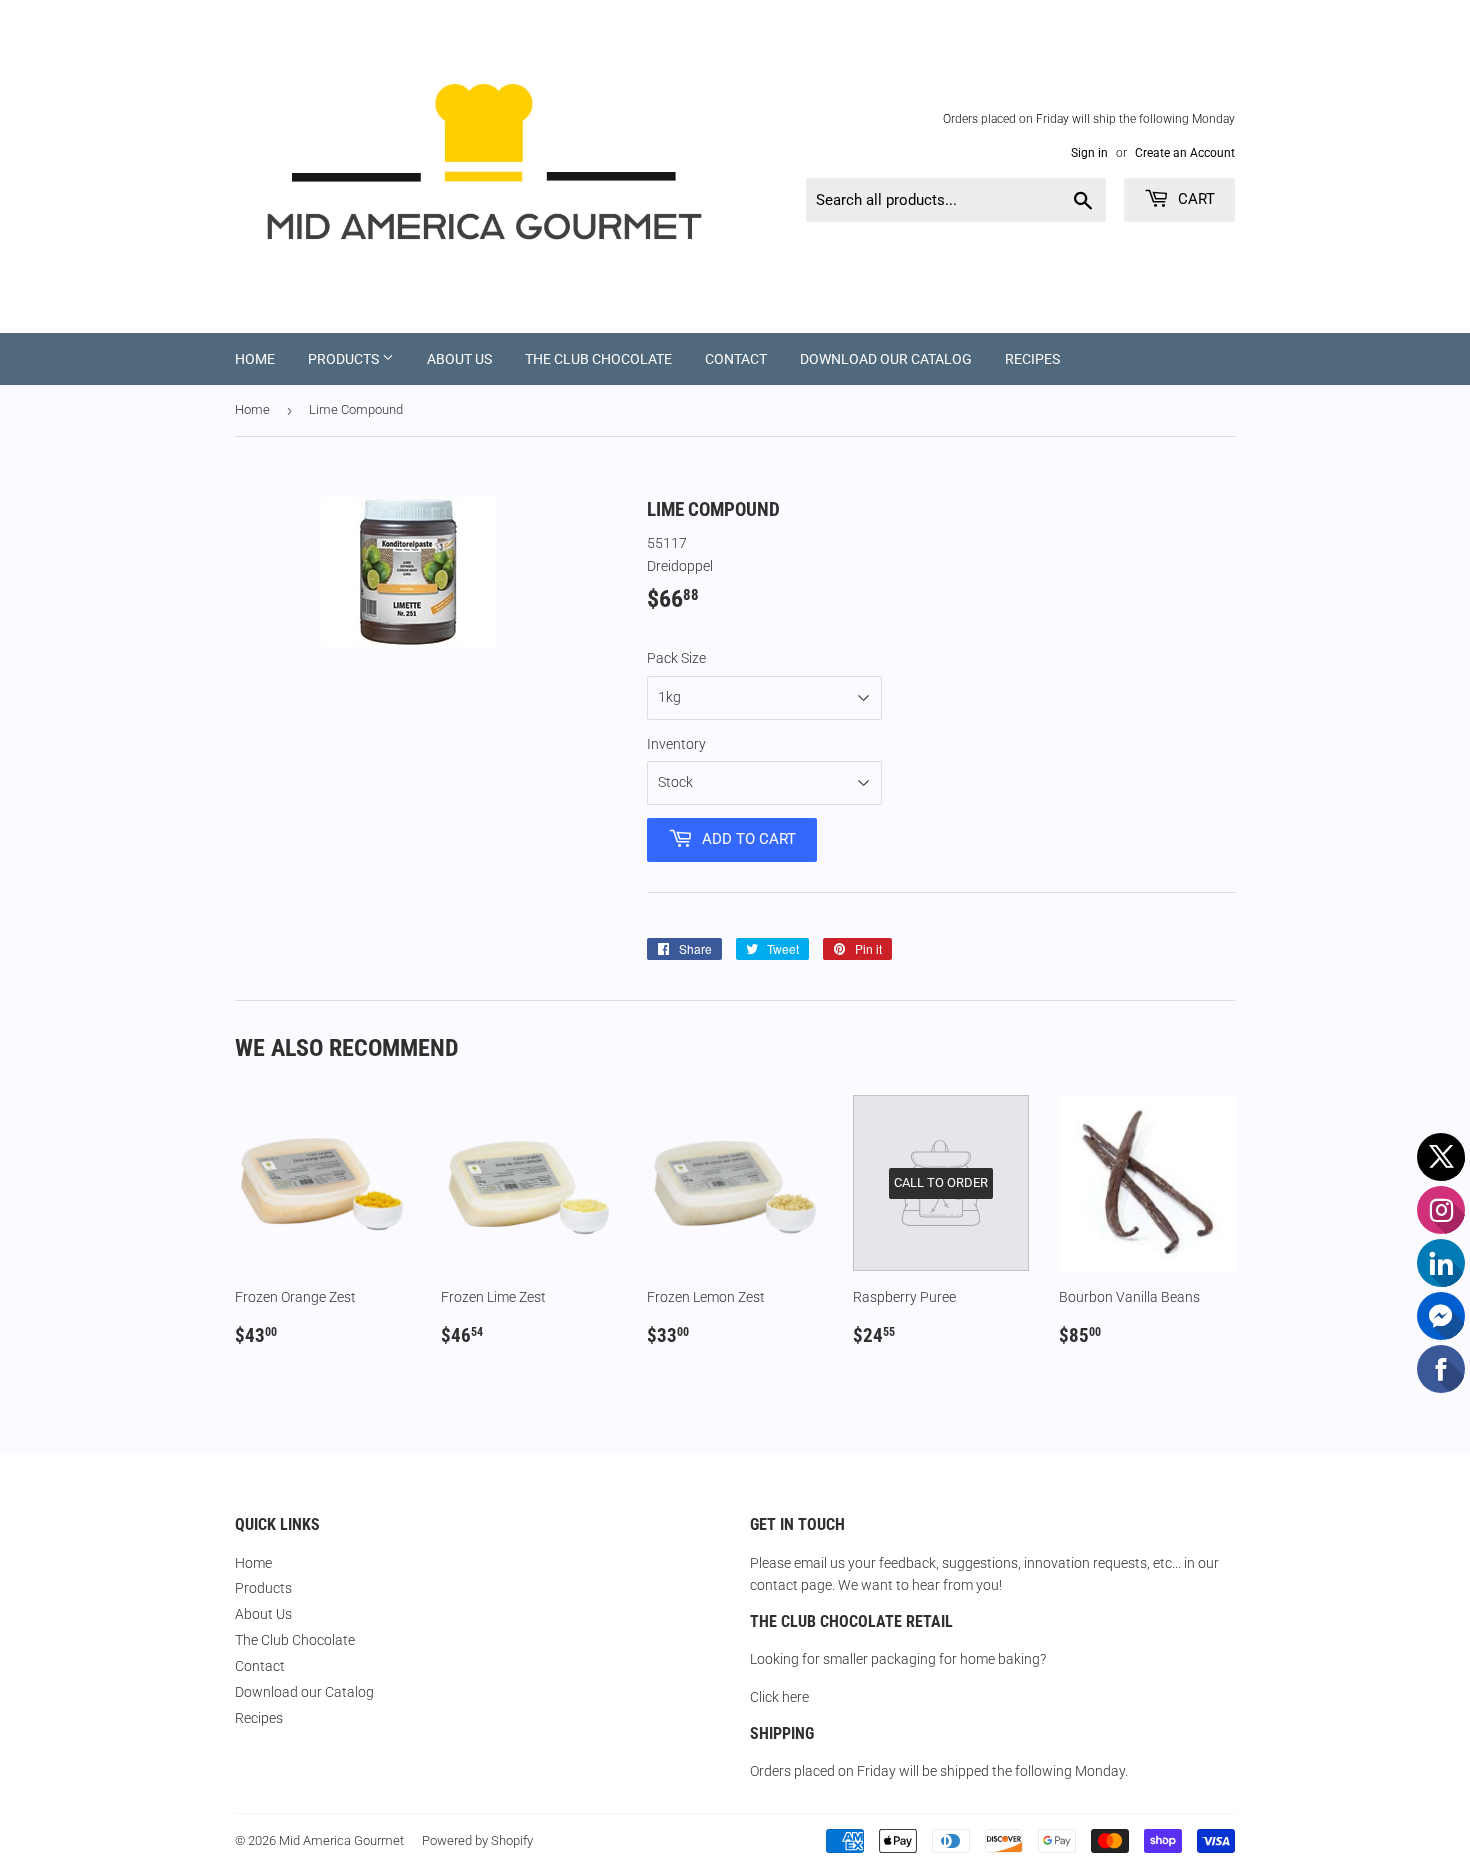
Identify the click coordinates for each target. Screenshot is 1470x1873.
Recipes (1032, 359)
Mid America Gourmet (341, 1840)
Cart (1194, 199)
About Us (459, 359)
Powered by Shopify (477, 1840)
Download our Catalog (886, 359)
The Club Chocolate (598, 359)
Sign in (1089, 153)
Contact (736, 359)
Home (255, 359)
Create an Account (1185, 153)
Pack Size (676, 658)
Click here (779, 1697)
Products (345, 359)
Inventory (676, 744)
